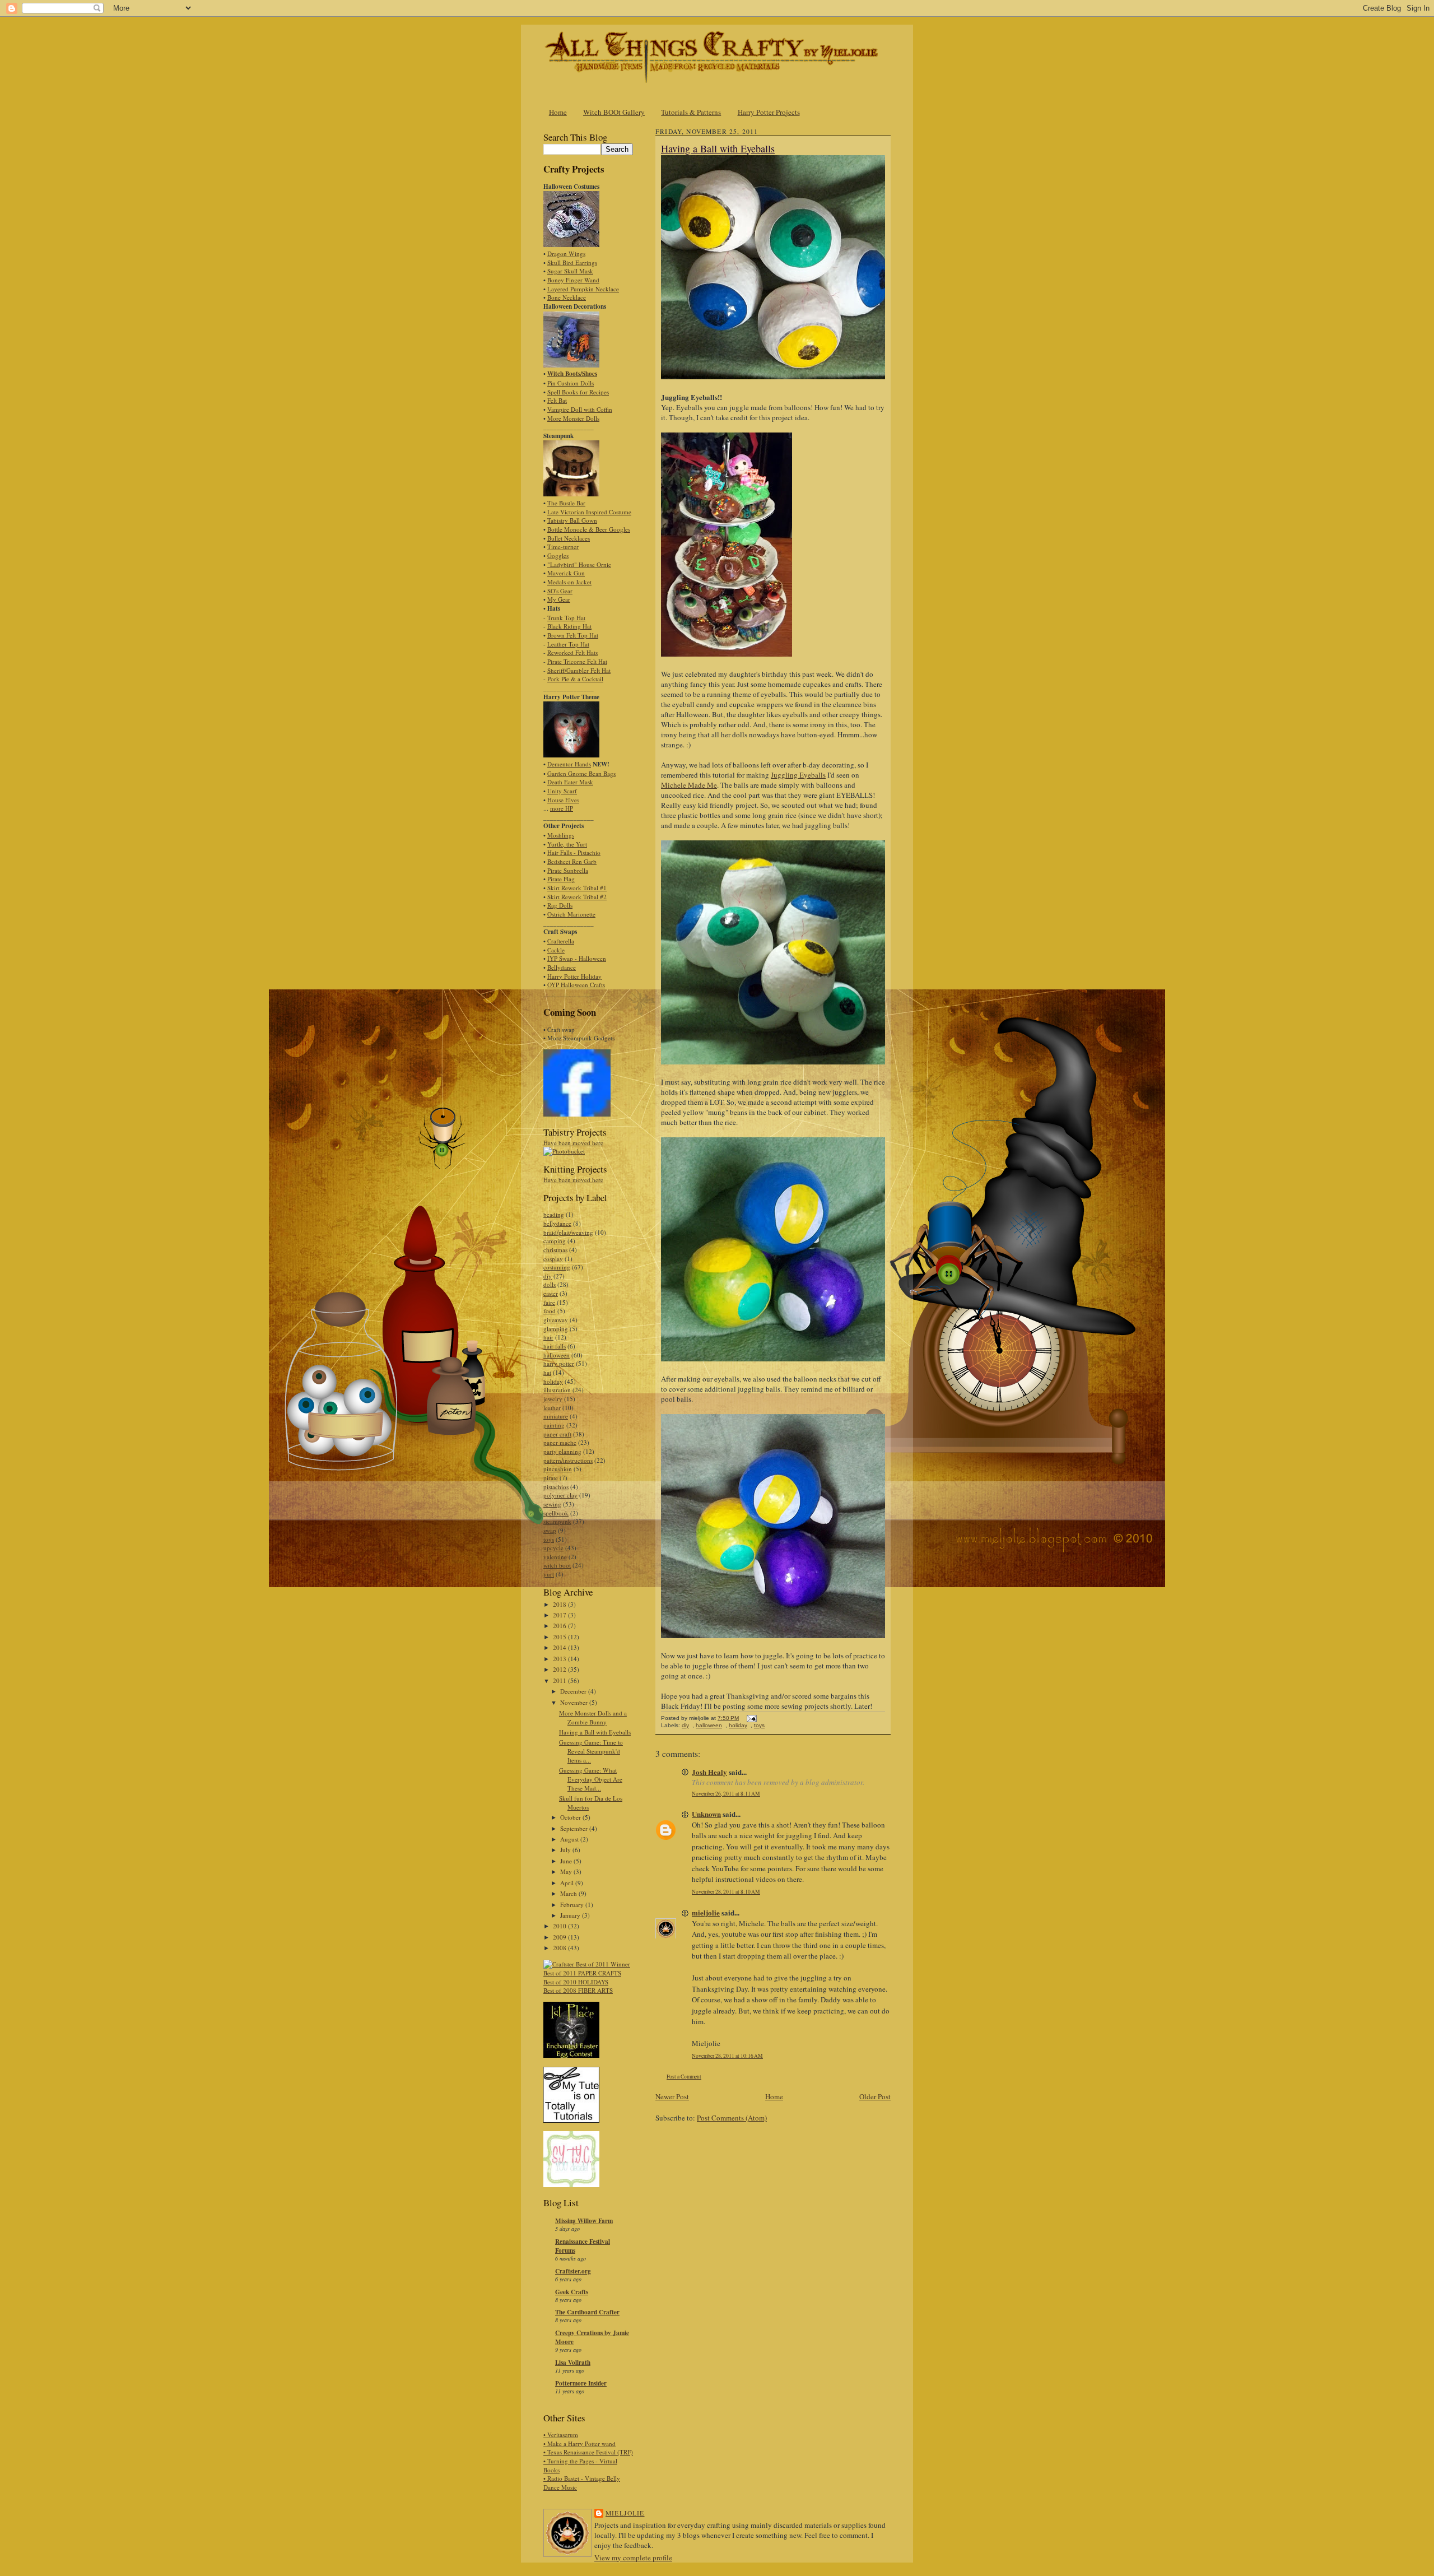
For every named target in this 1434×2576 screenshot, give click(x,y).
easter (551, 1293)
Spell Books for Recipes (578, 392)
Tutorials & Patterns (691, 112)
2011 (560, 1680)
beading (554, 1214)
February (573, 1905)
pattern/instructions (568, 1460)
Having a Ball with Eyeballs (595, 1732)
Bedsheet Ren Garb (572, 861)
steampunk (557, 1521)
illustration (557, 1390)
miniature (556, 1416)
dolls (550, 1284)
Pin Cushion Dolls (571, 383)
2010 (560, 1926)
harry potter (559, 1363)
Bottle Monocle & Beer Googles (589, 529)
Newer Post (672, 2096)
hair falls (555, 1346)
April (568, 1883)
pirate (551, 1478)
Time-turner (563, 547)
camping (555, 1241)
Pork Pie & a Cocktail (575, 679)
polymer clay (560, 1495)
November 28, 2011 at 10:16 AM (727, 2056)
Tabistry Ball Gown (572, 520)
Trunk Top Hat (566, 618)
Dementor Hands (569, 764)
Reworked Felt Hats (572, 652)
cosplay (553, 1259)
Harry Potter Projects (769, 112)
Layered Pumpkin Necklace (583, 289)
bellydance (557, 1223)
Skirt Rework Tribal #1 (577, 888)
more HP (562, 808)
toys (549, 1539)
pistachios (556, 1487)
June (567, 1861)
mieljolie (706, 1912)
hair (548, 1337)
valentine (555, 1557)
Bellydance (562, 967)
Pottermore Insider (581, 2383)
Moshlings (561, 835)
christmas (555, 1250)
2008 (560, 1948)
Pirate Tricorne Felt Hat (577, 661)
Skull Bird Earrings (572, 262)
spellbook (556, 1513)
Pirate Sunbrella (568, 870)
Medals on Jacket (569, 582)
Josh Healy (709, 1772)
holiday (553, 1381)
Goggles (558, 555)
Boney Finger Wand (573, 280)
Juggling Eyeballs (798, 775)
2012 (560, 1669)
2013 (560, 1659)
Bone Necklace (567, 297)
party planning (562, 1451)
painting (554, 1425)
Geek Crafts (572, 2292)
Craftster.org (573, 2271)
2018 (560, 1604)
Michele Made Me (689, 785)
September (575, 1828)
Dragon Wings (566, 254)
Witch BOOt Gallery (614, 112)
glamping (556, 1329)
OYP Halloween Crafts (576, 985)
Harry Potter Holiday (574, 976)
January (571, 1915)
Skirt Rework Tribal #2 (577, 897)
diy (548, 1276)
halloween (557, 1355)
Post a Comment (684, 2077)
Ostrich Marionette (571, 914)
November (575, 1702)
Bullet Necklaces (569, 538)
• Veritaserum (561, 2435)
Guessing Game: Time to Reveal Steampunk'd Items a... (591, 1751)
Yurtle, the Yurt (567, 844)
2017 (560, 1615)
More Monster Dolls (573, 418)
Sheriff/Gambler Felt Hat (579, 670)
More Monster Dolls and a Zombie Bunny (593, 1717)
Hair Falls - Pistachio (574, 852)
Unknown (706, 1814)
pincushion (558, 1469)
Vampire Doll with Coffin (580, 409)
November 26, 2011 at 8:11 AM (726, 1794)
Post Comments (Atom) (732, 2118)
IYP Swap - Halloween (577, 958)
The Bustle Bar (566, 503)
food (550, 1311)
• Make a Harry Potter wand (579, 2444)
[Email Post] (750, 1718)
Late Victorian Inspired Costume (589, 512)
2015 (560, 1637)
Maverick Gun (566, 573)
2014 (560, 1647)
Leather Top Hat (568, 644)
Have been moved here (573, 1143)
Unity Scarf (562, 791)
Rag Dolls (560, 905)
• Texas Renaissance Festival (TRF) (588, 2452)
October (571, 1817)
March (569, 1893)
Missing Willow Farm (584, 2221)
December (574, 1691)
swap (550, 1530)
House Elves (563, 800)
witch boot (557, 1565)
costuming (557, 1267)
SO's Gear (560, 591)
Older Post (875, 2096)
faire (549, 1302)
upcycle (553, 1548)
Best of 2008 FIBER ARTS (578, 1990)
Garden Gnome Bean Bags (581, 773)
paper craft (557, 1434)
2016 (560, 1626)
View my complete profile (633, 2558)
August (570, 1839)
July (566, 1850)
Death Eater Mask (570, 782)
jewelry (553, 1399)
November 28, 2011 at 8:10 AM (726, 1892)
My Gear (559, 599)
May (567, 1871)
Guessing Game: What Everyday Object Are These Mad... (591, 1779)
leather (552, 1408)
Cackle (556, 950)
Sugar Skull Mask (570, 271)
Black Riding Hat (569, 626)
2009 (560, 1937)
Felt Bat (557, 400)
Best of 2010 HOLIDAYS (576, 1982)
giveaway (556, 1320)
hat (547, 1372)
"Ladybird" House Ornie (579, 564)
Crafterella (561, 941)
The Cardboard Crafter (587, 2312)
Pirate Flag (561, 879)
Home (558, 112)
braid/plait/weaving (568, 1232)
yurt (549, 1574)
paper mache (560, 1442)
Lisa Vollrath (573, 2363)
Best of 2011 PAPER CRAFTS (582, 1973)
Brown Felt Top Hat (573, 635)
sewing (552, 1504)
